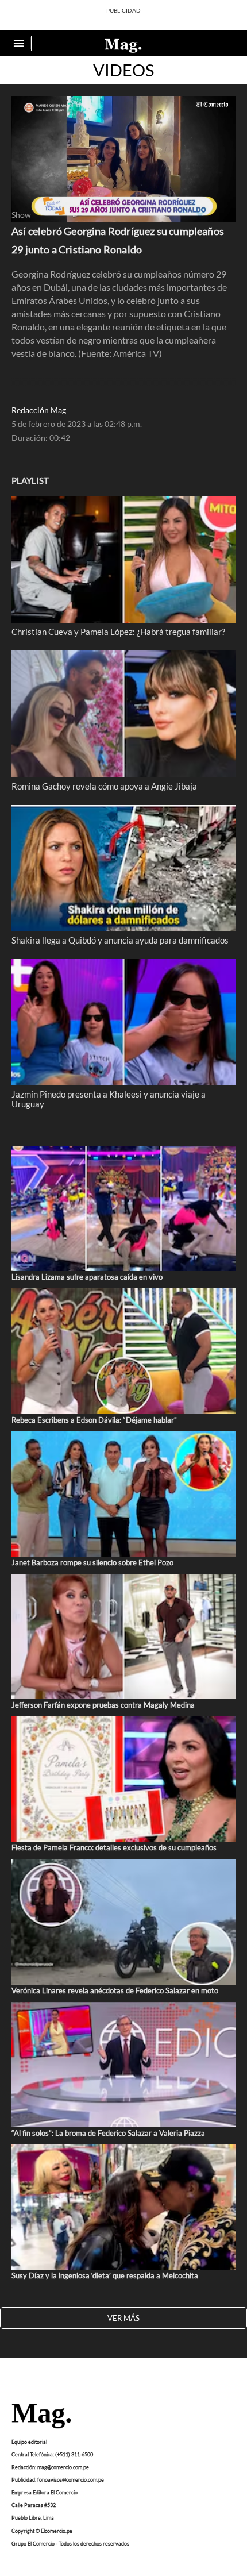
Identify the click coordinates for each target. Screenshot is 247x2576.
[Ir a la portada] (41, 2417)
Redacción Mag (39, 410)
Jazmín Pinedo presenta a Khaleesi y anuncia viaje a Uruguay (109, 1099)
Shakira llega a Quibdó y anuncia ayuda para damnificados (120, 940)
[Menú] (20, 43)
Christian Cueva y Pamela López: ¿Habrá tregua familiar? (118, 632)
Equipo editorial (29, 2442)
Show (21, 215)
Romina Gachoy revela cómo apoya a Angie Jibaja (104, 786)
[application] (123, 159)
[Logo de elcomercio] (123, 45)
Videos (123, 70)
